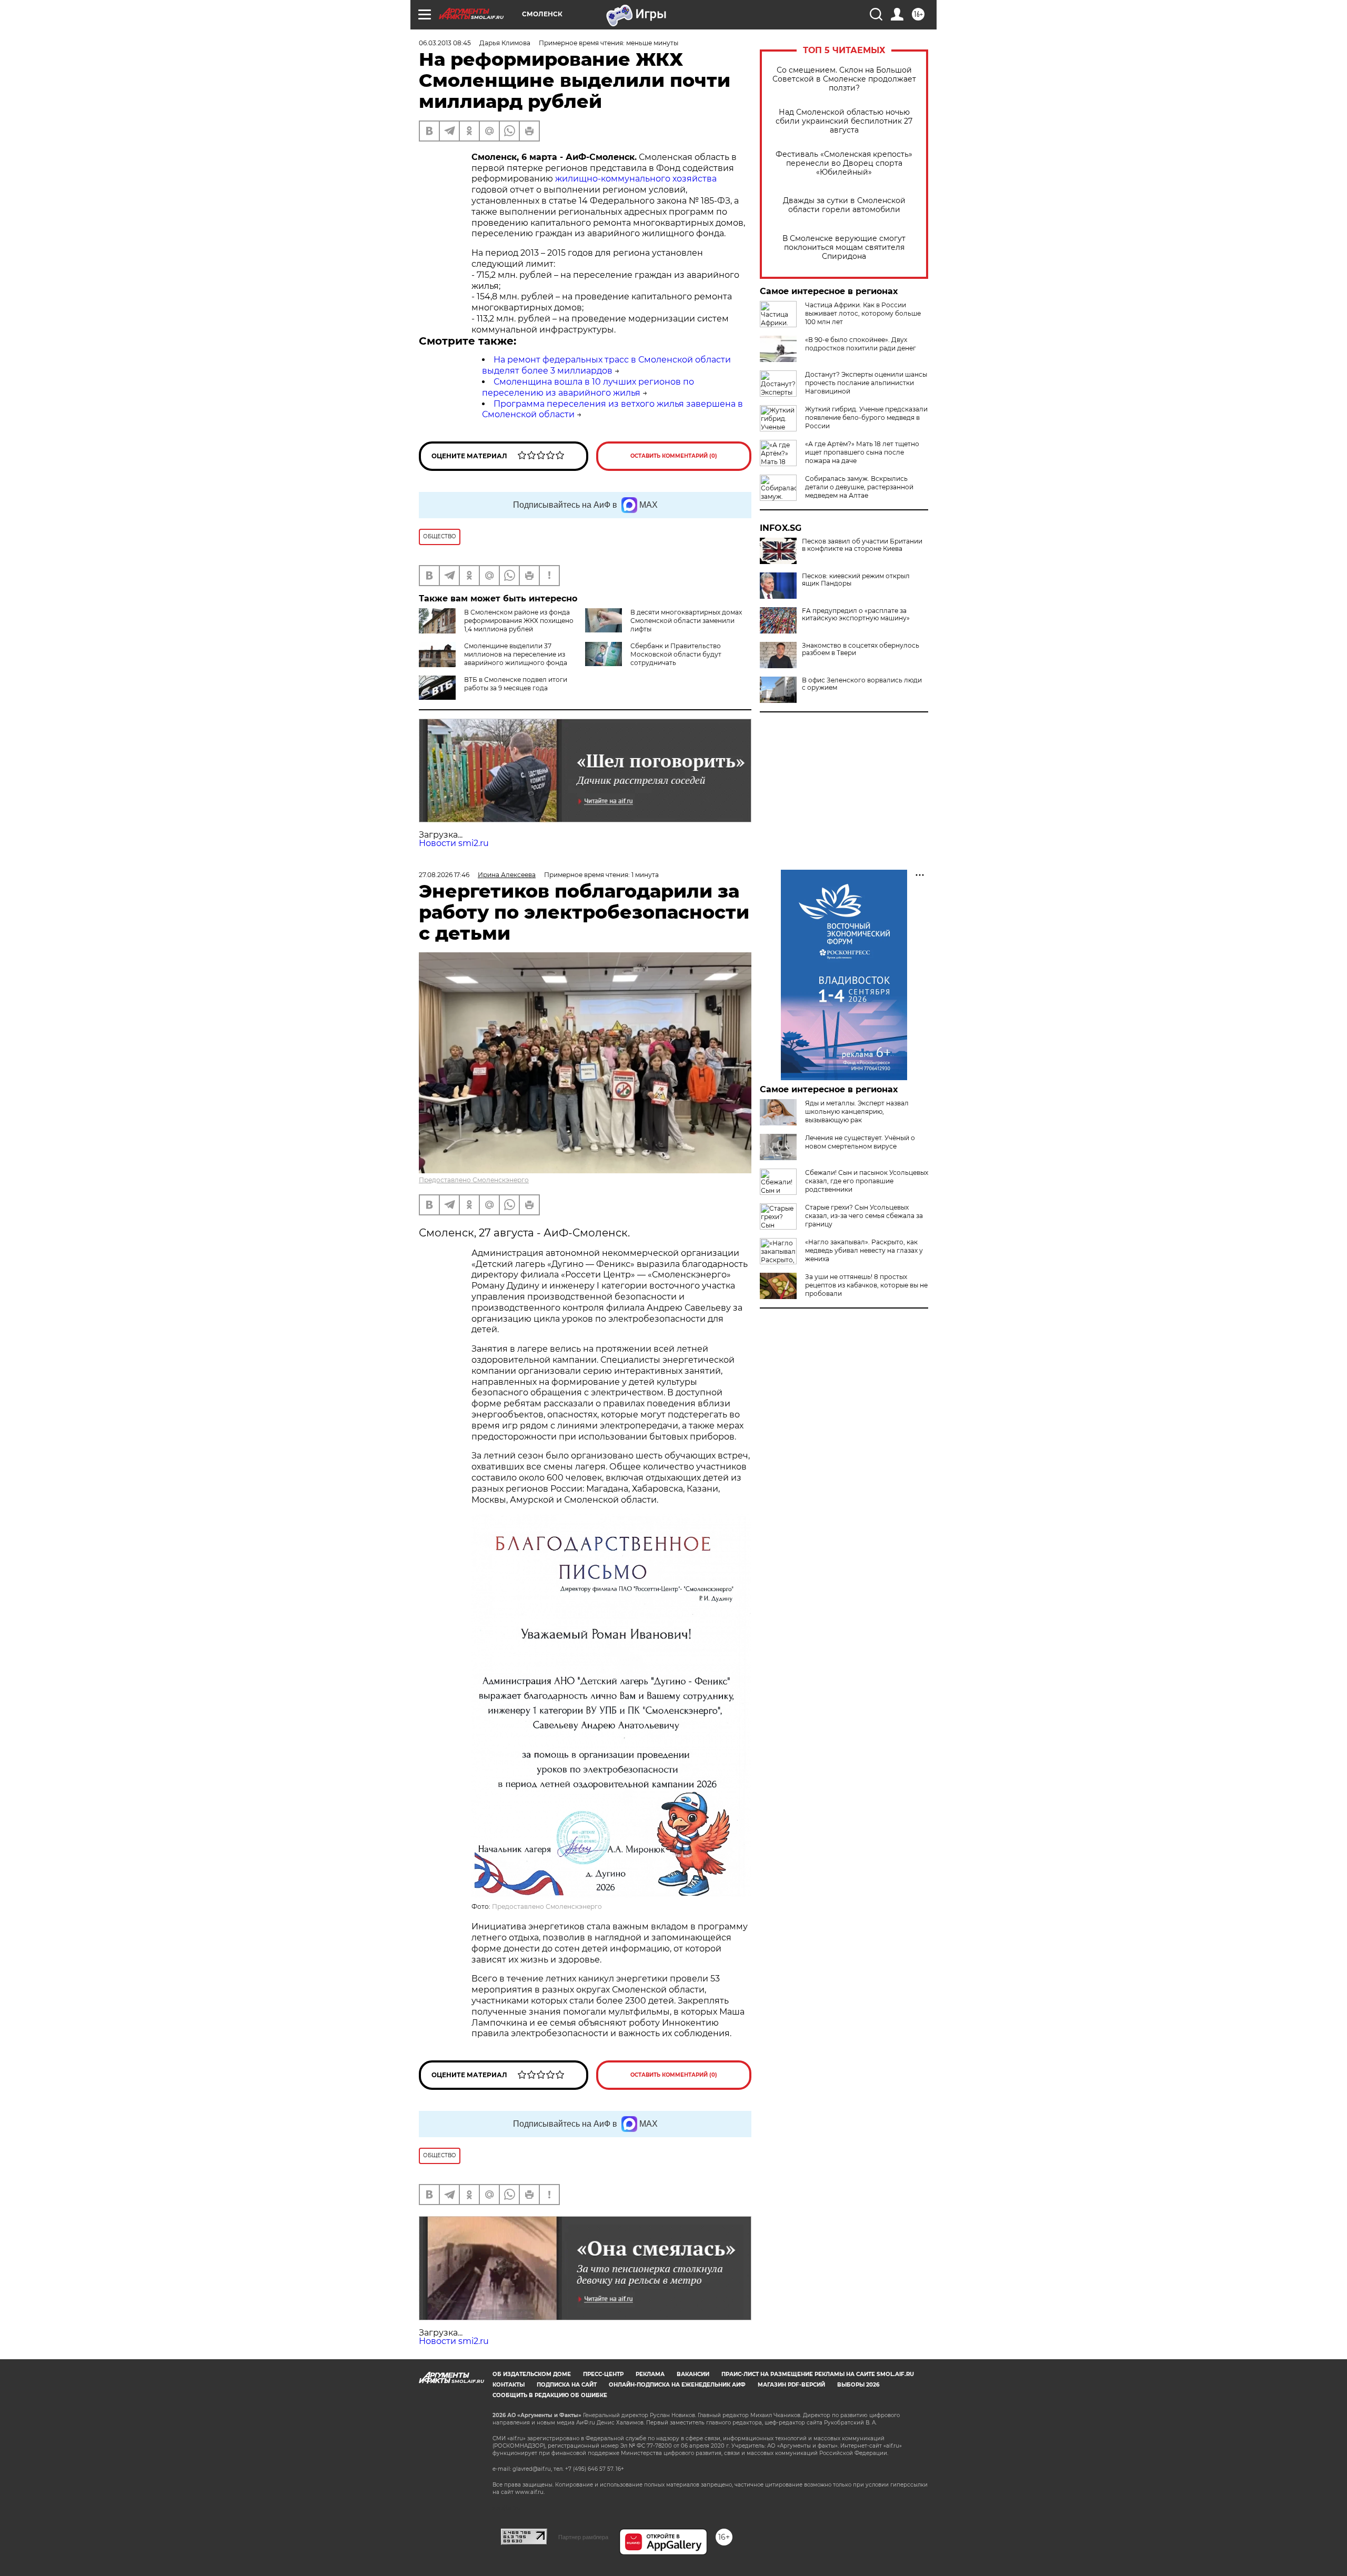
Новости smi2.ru (454, 843)
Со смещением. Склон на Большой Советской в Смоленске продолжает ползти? (844, 79)
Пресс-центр (603, 2374)
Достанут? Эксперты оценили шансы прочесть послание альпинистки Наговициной (866, 383)
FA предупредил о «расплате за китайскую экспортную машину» (856, 615)
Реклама (650, 2374)
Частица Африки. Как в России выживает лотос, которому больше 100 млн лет (863, 313)
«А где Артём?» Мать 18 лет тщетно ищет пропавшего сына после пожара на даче (862, 452)
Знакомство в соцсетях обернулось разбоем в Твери (861, 649)
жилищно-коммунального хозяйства (636, 179)
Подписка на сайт (567, 2385)
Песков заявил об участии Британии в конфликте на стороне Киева (862, 545)
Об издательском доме (532, 2374)
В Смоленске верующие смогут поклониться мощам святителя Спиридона (844, 248)
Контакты (509, 2385)
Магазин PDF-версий (791, 2385)
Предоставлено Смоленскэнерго (474, 1180)
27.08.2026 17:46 (444, 875)
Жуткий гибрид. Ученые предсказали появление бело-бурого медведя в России (866, 417)
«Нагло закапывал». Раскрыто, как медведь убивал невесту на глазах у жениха (864, 1250)
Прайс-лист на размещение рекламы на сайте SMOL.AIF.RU (818, 2374)
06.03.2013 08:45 (445, 43)
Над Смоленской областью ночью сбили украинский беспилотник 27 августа (844, 121)
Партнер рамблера (583, 2537)
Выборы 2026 (858, 2385)
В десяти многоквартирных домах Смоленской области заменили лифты (686, 621)
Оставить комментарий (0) (674, 456)
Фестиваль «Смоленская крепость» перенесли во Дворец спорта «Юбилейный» (844, 163)
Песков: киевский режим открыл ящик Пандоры (856, 580)
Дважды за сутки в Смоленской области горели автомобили (844, 205)
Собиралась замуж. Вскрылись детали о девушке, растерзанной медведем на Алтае (859, 487)
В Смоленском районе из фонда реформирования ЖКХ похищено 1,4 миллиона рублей (519, 621)
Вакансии (693, 2374)
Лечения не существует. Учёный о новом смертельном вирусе (860, 1142)
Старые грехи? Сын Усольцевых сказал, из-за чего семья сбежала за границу (864, 1216)
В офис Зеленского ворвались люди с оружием (862, 684)
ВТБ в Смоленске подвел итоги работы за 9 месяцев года (516, 684)
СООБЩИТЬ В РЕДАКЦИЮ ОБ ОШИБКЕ (550, 2395)
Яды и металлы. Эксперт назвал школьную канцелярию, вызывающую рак (857, 1111)
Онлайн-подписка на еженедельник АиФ (677, 2385)
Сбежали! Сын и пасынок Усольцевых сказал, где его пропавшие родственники (867, 1181)
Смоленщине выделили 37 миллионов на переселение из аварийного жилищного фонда (516, 654)
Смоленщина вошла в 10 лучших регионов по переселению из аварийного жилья (588, 387)
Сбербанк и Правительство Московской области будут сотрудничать (676, 654)
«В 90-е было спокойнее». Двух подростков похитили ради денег (861, 344)
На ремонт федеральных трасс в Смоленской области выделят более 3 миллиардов (606, 365)
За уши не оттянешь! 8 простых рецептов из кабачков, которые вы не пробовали (866, 1285)
